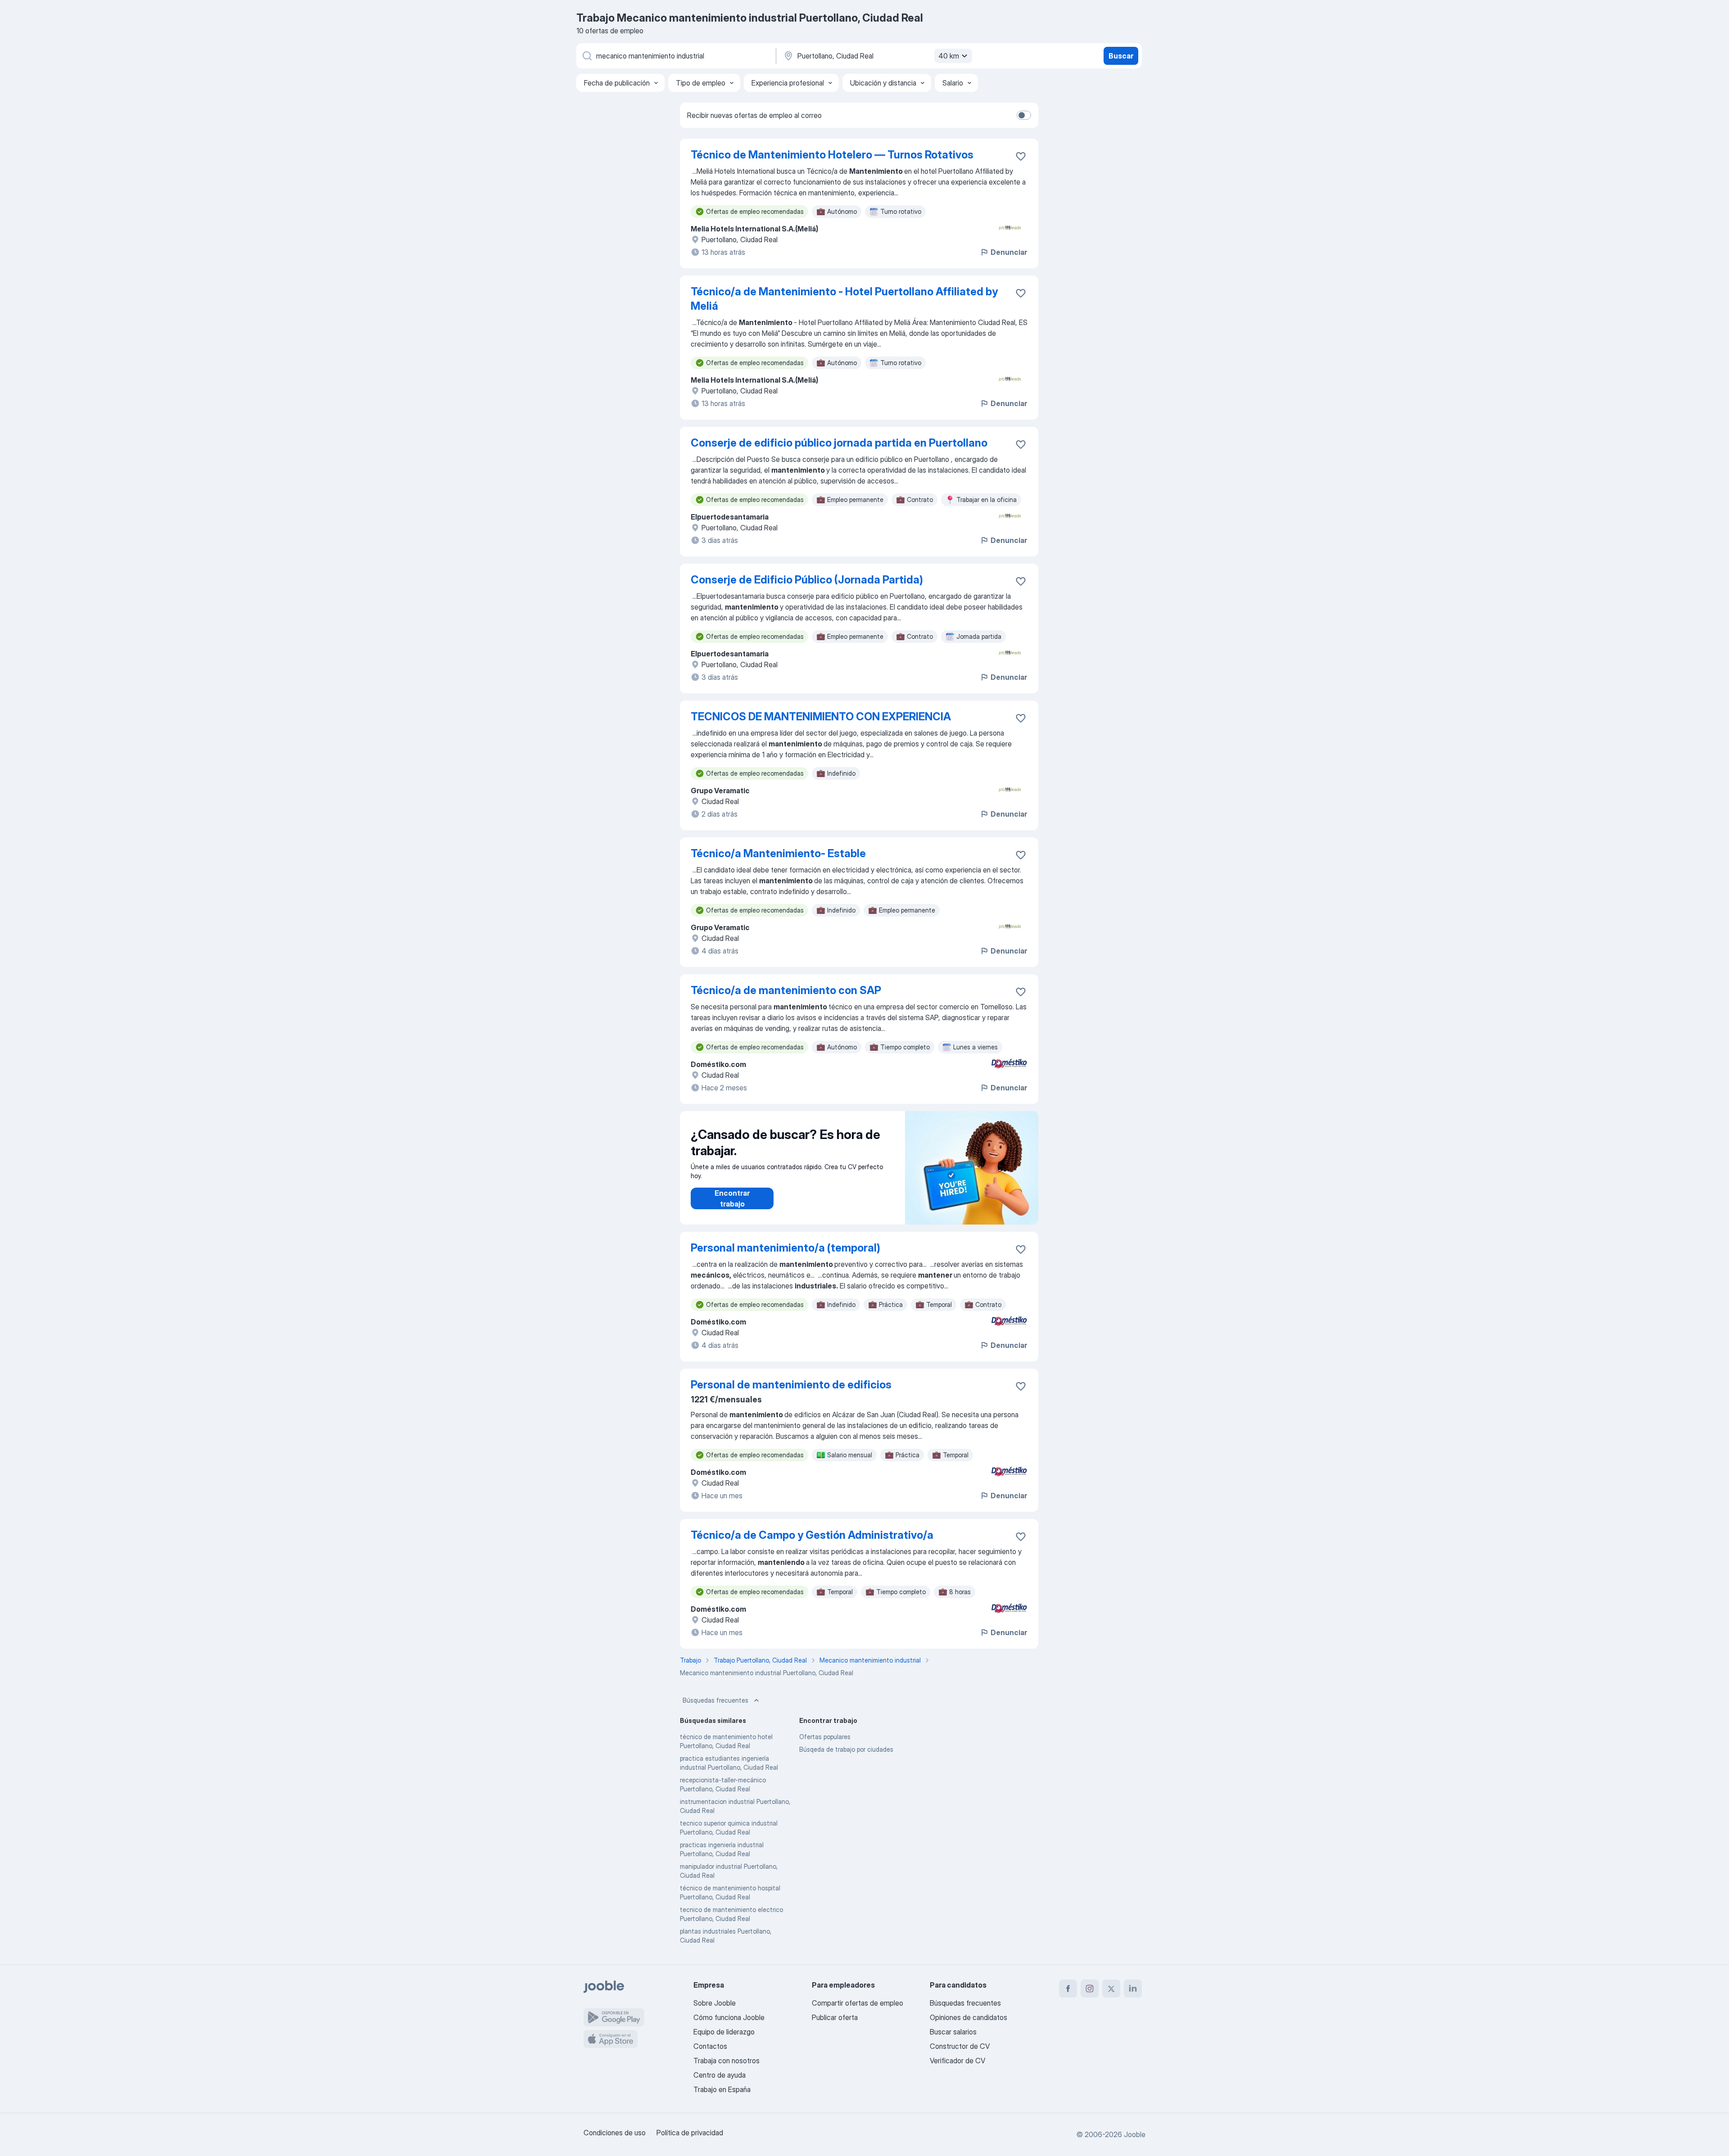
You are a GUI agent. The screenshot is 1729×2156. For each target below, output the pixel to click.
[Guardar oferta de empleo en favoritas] (1021, 156)
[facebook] (1068, 1989)
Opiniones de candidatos (969, 2017)
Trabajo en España (722, 2089)
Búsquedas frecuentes (715, 1700)
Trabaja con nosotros (726, 2061)
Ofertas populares (825, 1737)
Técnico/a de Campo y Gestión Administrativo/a (812, 1535)
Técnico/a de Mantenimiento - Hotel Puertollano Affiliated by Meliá (844, 299)
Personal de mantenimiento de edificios (791, 1385)
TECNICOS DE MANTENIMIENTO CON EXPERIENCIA (821, 716)
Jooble (1135, 2134)
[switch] (1024, 115)
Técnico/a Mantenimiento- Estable (778, 853)
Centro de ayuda (720, 2075)
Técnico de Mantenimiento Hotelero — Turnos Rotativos (832, 155)
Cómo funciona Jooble (729, 2017)
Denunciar (1009, 252)
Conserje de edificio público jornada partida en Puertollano (839, 443)
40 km (949, 56)
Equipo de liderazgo (724, 2032)
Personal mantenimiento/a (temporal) (785, 1248)
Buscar (1121, 56)
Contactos (710, 2046)
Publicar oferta (835, 2017)
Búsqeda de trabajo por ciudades (846, 1749)
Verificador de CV (957, 2061)
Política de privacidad (690, 2133)
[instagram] (1090, 1989)
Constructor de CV (960, 2046)
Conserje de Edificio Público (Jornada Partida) (807, 580)
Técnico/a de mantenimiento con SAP (786, 990)
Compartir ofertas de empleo (858, 2003)
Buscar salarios (953, 2032)
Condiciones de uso (615, 2133)
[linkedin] (1133, 1989)
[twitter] (1111, 1989)
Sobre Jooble (715, 2003)
